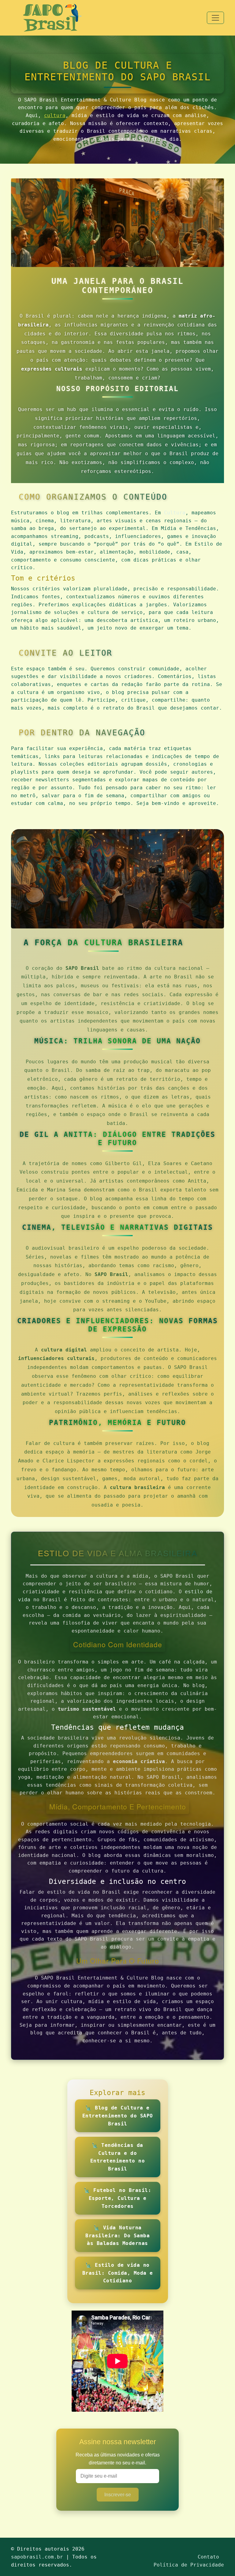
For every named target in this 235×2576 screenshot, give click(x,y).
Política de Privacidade (189, 2565)
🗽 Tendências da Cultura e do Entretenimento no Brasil (118, 2157)
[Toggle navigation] (215, 18)
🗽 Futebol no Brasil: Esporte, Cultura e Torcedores (117, 2198)
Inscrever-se (118, 2495)
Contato (208, 2557)
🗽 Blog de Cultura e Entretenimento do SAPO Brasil (118, 2116)
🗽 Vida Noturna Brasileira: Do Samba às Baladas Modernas (117, 2235)
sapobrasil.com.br (37, 2557)
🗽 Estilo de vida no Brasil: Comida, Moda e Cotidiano (118, 2273)
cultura (55, 115)
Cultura (175, 513)
